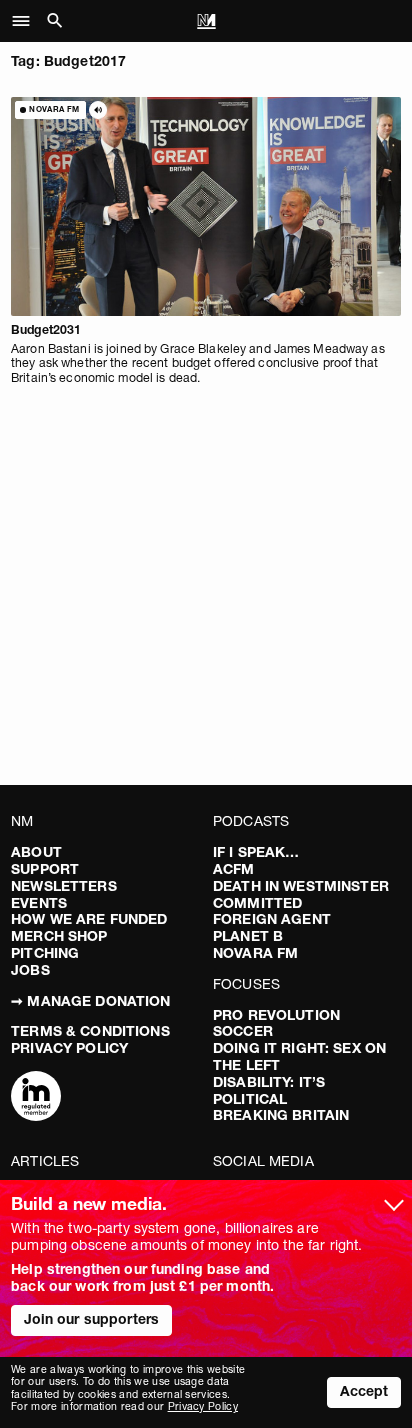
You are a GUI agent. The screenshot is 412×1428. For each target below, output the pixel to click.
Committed (257, 903)
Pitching (45, 953)
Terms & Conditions (90, 1031)
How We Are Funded (89, 919)
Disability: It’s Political (269, 1090)
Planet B (248, 936)
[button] (26, 21)
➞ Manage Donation (90, 1001)
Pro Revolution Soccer (276, 1023)
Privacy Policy (69, 1048)
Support (45, 869)
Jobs (30, 970)
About (36, 852)
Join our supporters (92, 1319)
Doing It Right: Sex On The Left (299, 1056)
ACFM (234, 869)
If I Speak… (256, 852)
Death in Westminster (301, 886)
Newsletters (64, 886)
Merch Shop (59, 936)
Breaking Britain (281, 1115)
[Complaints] (36, 1098)
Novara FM (255, 953)
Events (39, 903)
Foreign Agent (272, 919)
